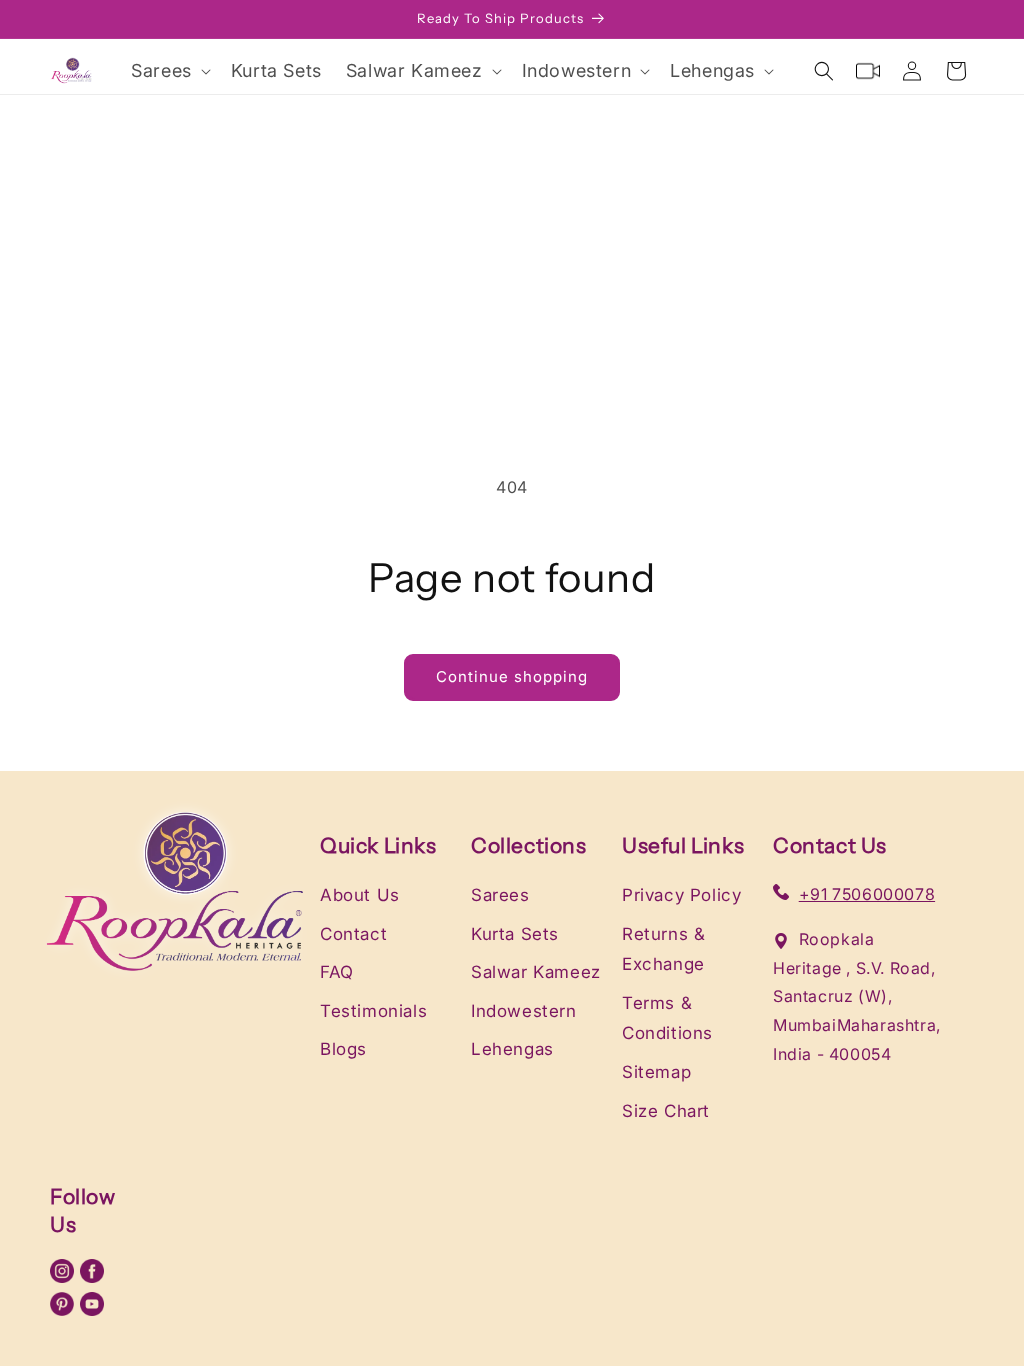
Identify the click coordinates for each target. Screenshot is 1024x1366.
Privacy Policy (681, 895)
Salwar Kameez (536, 972)
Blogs (343, 1049)
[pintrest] (65, 1310)
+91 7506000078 (867, 894)
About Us (360, 895)
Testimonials (373, 1011)
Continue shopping (512, 676)
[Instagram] (65, 1277)
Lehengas (512, 1049)
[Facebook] (92, 1277)
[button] (169, 70)
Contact (353, 934)
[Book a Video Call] (868, 71)
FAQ (337, 972)
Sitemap (656, 1072)
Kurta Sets (515, 934)
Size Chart (666, 1111)
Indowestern (524, 1011)
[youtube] (92, 1310)
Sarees (500, 895)
